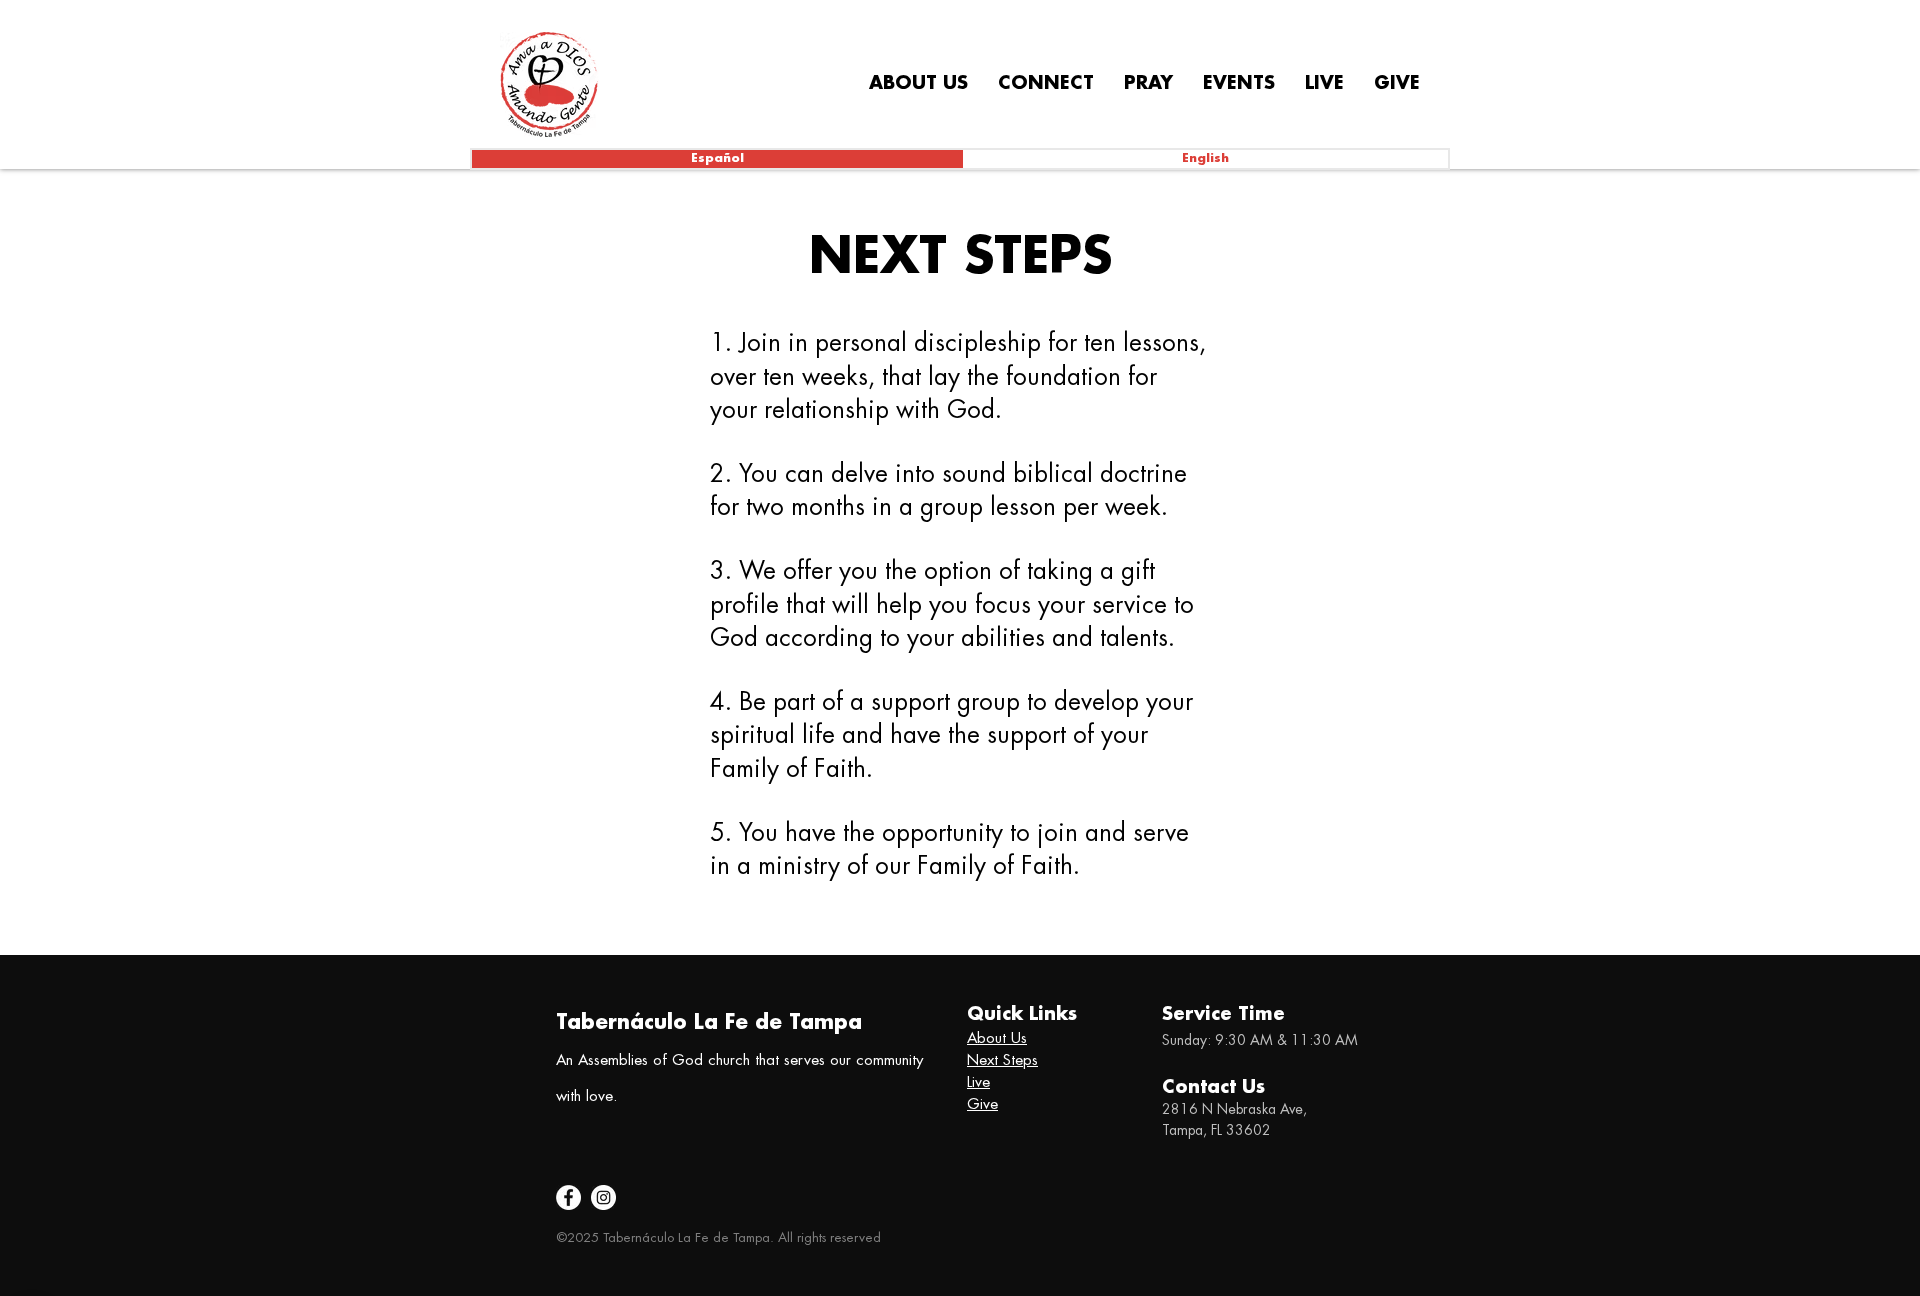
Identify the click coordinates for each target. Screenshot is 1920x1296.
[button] (918, 84)
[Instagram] (603, 1197)
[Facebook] (568, 1197)
